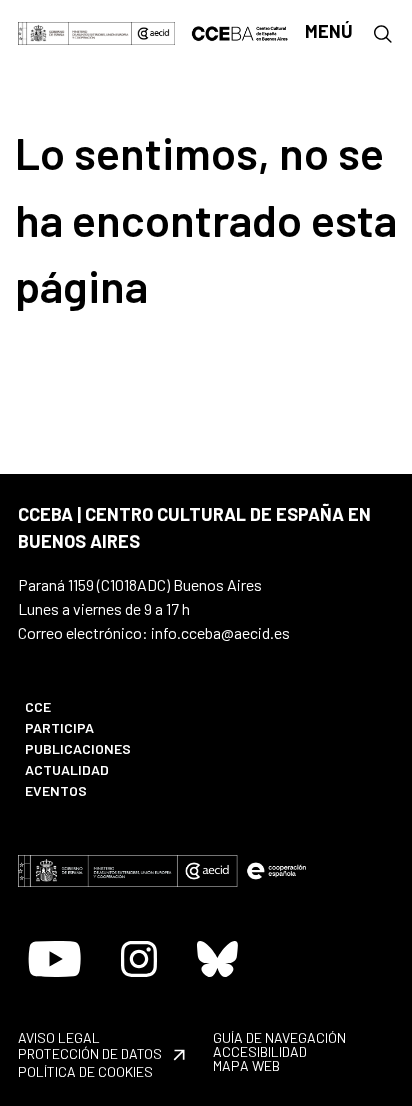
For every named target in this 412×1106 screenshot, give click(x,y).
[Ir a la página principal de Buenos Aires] (240, 31)
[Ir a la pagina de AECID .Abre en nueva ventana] (153, 31)
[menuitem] (104, 706)
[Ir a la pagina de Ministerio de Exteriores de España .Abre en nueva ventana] (75, 31)
